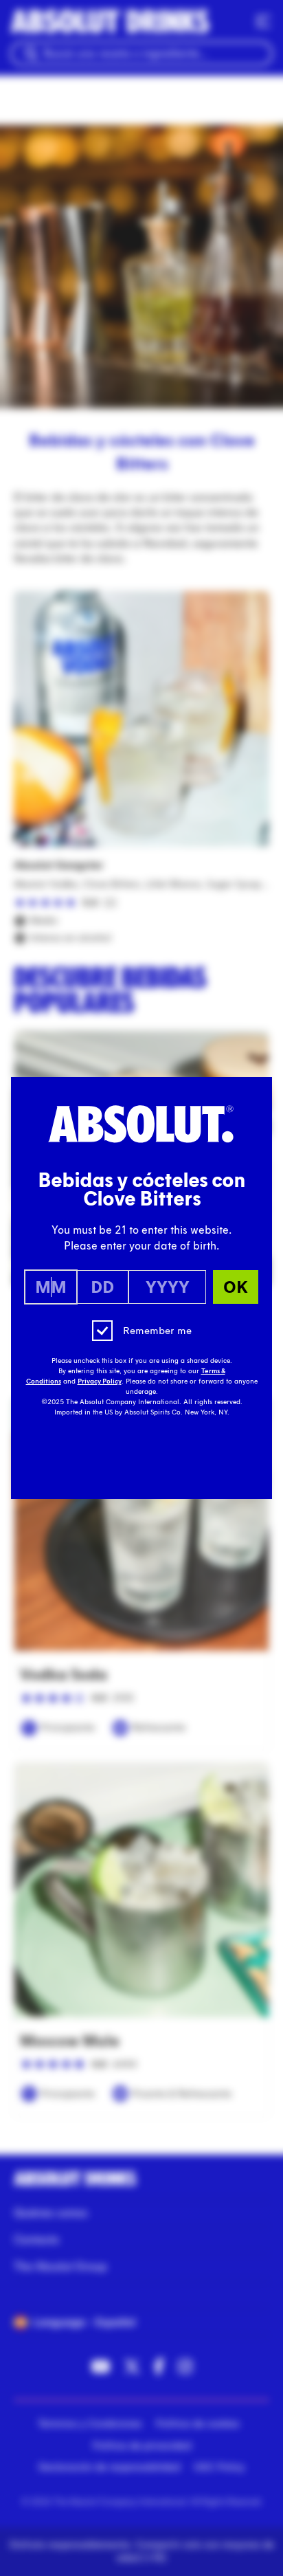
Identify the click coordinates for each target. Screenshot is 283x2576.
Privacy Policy (100, 1381)
